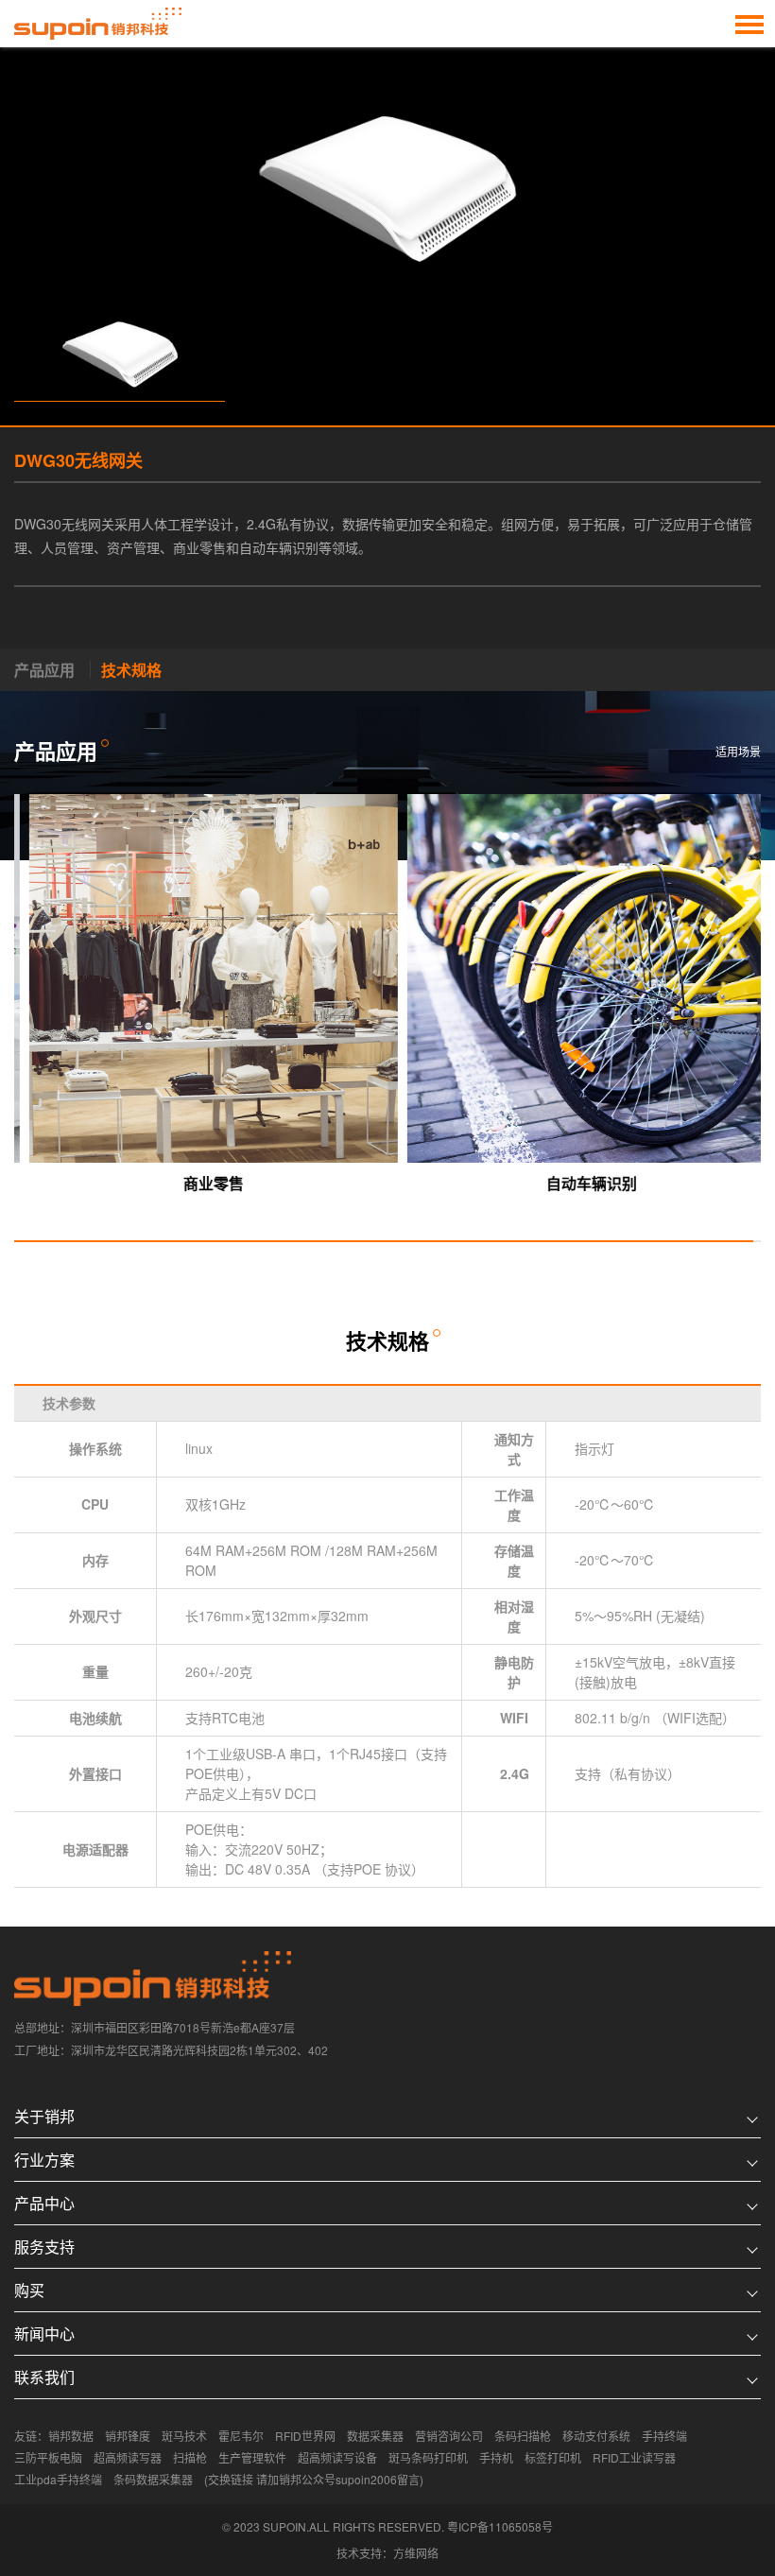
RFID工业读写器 (634, 2457)
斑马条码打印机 (428, 2457)
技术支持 (359, 2553)
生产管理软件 (252, 2457)
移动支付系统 (596, 2436)
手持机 (496, 2457)
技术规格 (131, 670)
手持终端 (664, 2436)
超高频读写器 (128, 2457)
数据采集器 (375, 2436)
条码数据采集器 (153, 2479)
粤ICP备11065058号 (500, 2526)
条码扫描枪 (523, 2436)
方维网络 (416, 2553)
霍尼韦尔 (241, 2436)
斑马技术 (184, 2436)
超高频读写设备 (337, 2457)
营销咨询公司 (449, 2436)
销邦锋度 (128, 2436)
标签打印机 (553, 2457)
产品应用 (44, 670)
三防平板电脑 (48, 2457)
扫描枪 (190, 2457)
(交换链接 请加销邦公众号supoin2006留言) (314, 2479)
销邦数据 (71, 2436)
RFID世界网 (305, 2436)
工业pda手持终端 (58, 2479)
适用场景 (738, 751)
